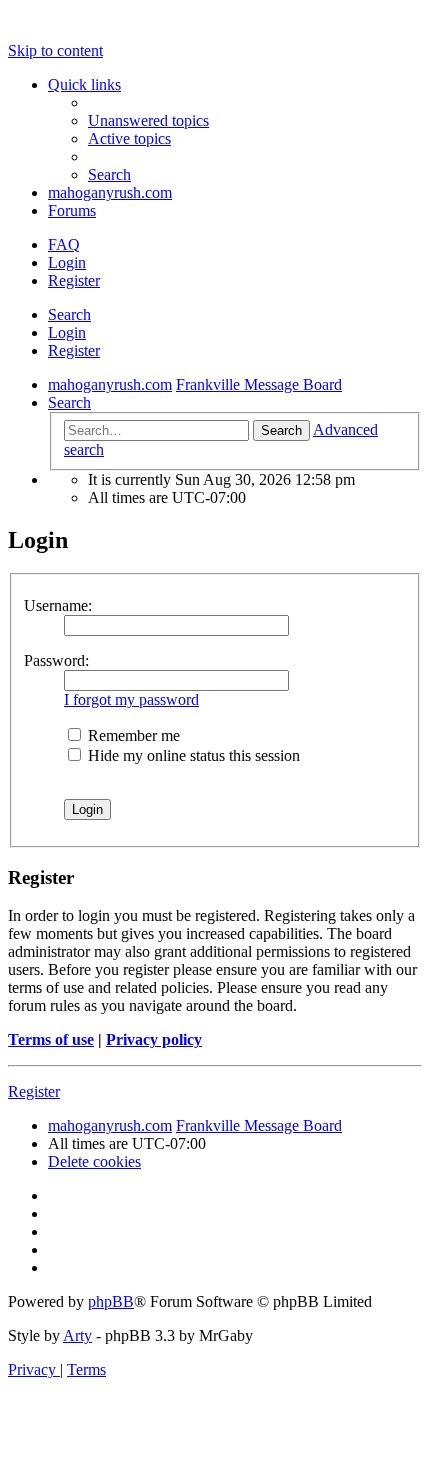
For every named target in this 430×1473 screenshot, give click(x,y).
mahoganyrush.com (110, 192)
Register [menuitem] (74, 280)
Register (74, 350)
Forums (72, 210)
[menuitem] (148, 120)
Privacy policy (154, 1039)
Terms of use (51, 1039)
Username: (58, 605)
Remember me (132, 735)
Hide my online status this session (192, 755)
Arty (77, 1335)
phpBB (111, 1301)
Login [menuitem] (67, 262)
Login (67, 332)
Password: (56, 660)
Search (69, 314)
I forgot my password (131, 699)
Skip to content (55, 50)
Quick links (84, 84)
